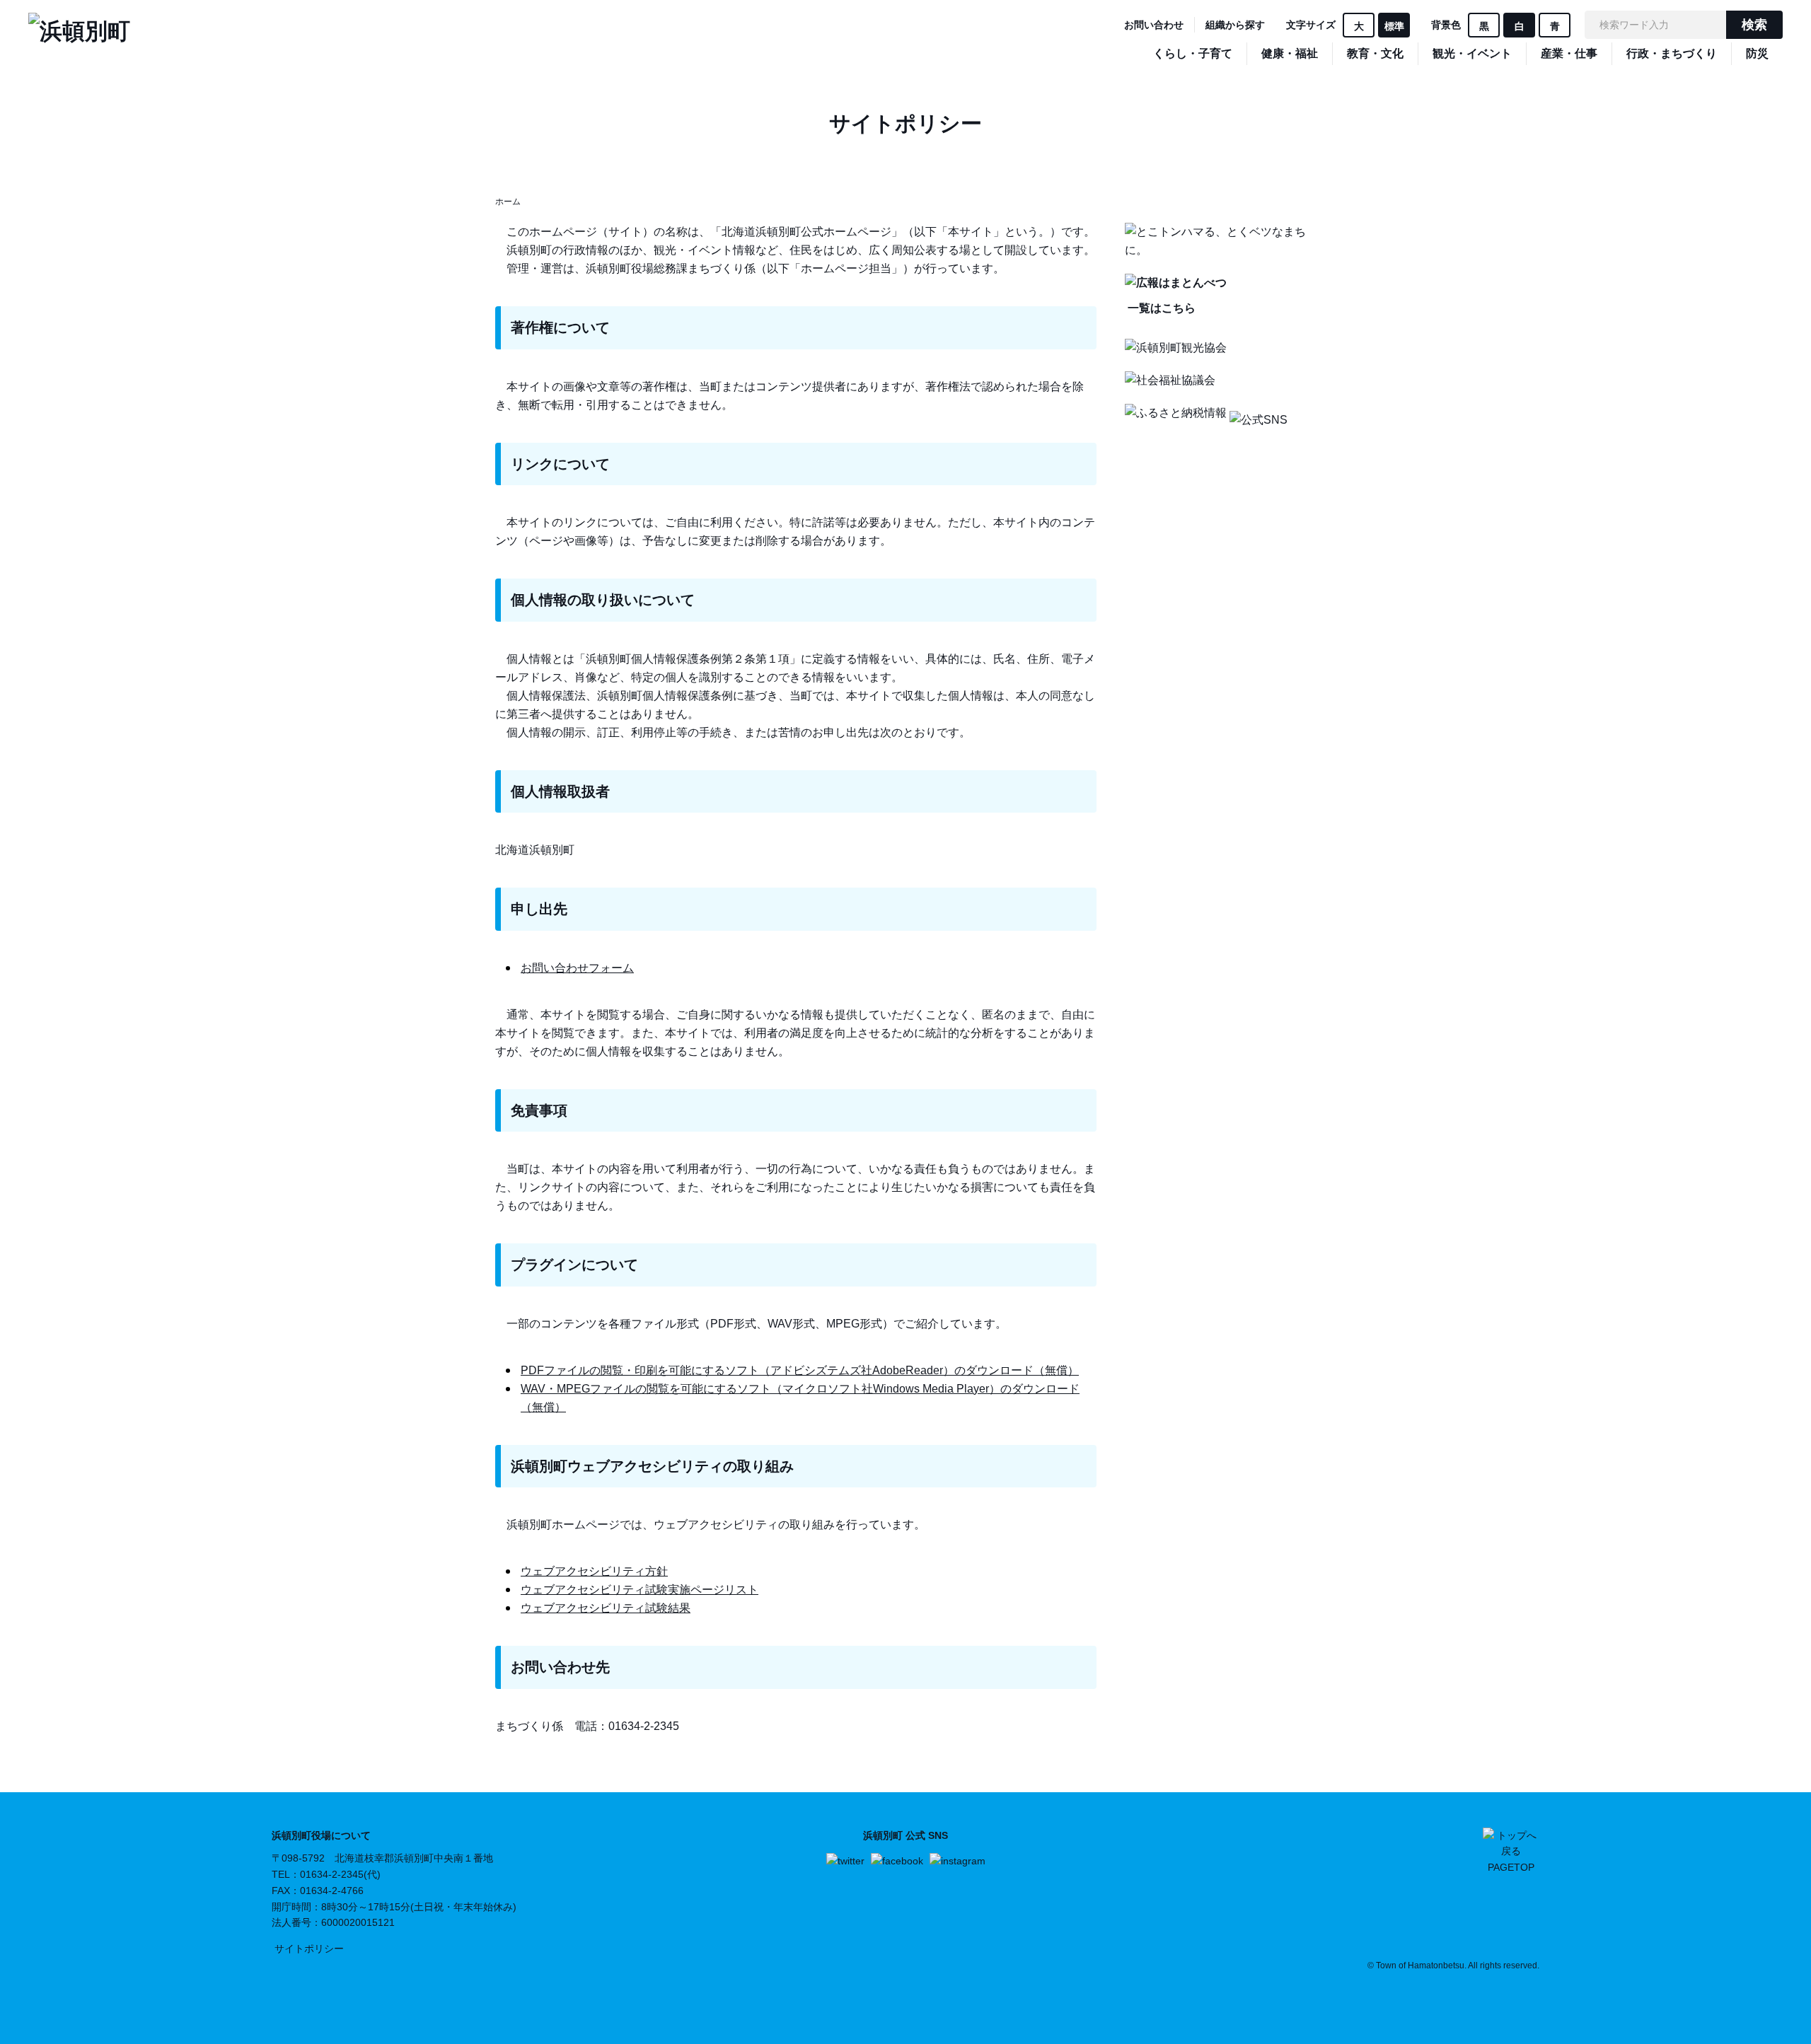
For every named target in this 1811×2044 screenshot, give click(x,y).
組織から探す (1235, 25)
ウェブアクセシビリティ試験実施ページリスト (640, 1590)
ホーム (508, 202)
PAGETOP (1511, 1867)
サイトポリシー (309, 1949)
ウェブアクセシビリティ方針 (594, 1571)
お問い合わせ (1154, 25)
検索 (1754, 25)
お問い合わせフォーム (577, 968)
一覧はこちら (1160, 308)
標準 (1394, 26)
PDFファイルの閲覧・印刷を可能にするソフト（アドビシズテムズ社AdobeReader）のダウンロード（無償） (800, 1370)
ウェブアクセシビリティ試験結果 (606, 1608)
